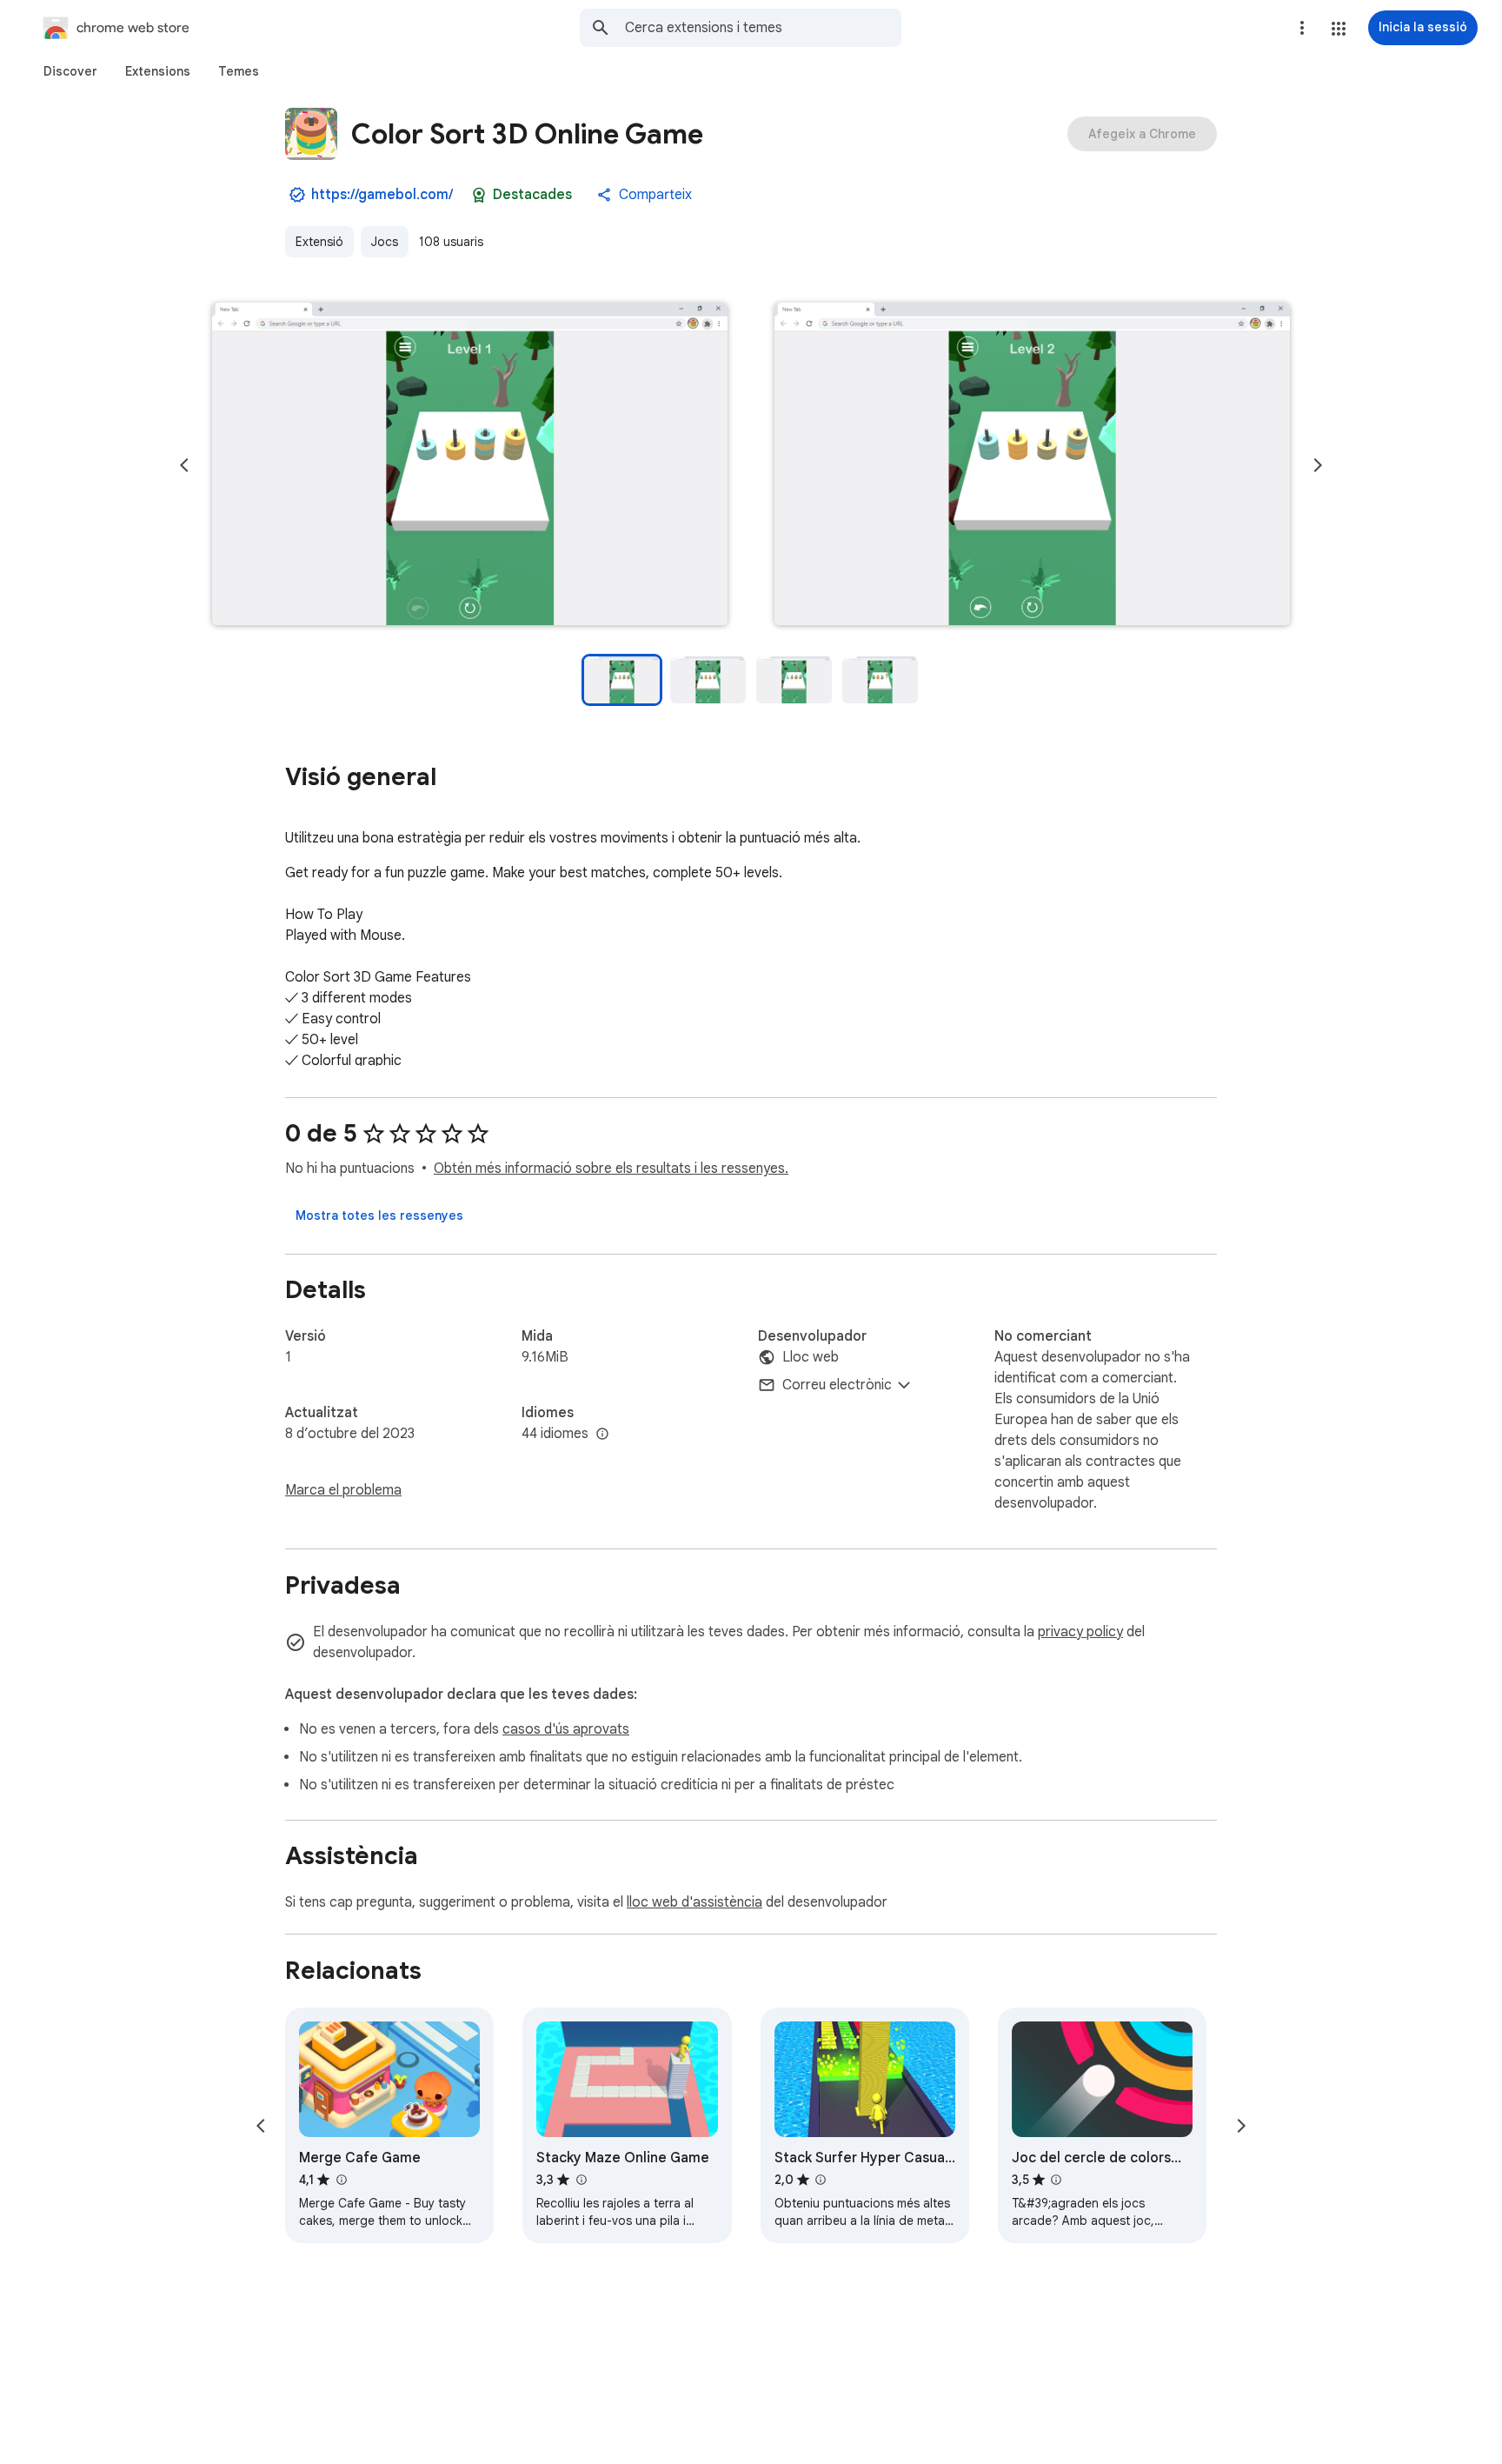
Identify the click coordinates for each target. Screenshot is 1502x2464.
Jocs (385, 242)
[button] (1339, 29)
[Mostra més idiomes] (602, 1435)
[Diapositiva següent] (1318, 465)
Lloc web (811, 1357)
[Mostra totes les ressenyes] (379, 1215)
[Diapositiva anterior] (184, 465)
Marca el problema (343, 1490)
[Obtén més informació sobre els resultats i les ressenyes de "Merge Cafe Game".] (341, 2180)
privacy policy (1080, 1632)
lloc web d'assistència (695, 1902)
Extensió (319, 242)
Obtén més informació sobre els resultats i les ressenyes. (611, 1169)
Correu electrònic (837, 1385)
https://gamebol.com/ (382, 195)
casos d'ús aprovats (566, 1729)
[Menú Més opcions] (1302, 28)
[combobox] (763, 28)
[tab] (70, 71)
